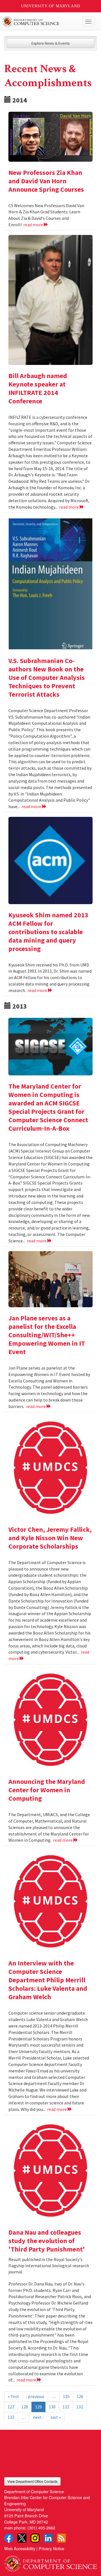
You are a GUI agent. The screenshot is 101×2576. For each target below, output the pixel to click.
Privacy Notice (51, 2548)
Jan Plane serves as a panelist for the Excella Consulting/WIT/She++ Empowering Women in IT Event (47, 1335)
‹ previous (35, 2396)
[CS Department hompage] (50, 2562)
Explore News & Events (51, 43)
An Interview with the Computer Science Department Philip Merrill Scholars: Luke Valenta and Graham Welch (48, 1980)
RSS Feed (61, 2538)
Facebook (9, 2538)
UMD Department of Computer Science (41, 22)
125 (66, 2396)
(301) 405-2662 (41, 2528)
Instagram (35, 2538)
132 (80, 2407)
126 (80, 2396)
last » (56, 2417)
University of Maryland (51, 6)
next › (38, 2417)
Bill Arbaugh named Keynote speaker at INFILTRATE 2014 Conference (38, 388)
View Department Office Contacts (32, 2481)
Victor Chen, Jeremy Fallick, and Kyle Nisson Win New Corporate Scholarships (50, 1538)
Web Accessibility (20, 2548)
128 (25, 2407)
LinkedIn (48, 2538)
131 (66, 2407)
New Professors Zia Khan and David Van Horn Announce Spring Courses (46, 181)
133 (11, 2417)
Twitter (22, 2538)
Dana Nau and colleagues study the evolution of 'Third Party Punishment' (47, 2241)
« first (13, 2396)
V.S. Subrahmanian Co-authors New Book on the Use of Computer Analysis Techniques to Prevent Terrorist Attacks (47, 677)
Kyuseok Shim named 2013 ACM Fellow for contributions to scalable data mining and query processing (48, 932)
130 (52, 2407)
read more (34, 225)
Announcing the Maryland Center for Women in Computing (47, 1790)
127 (11, 2407)
